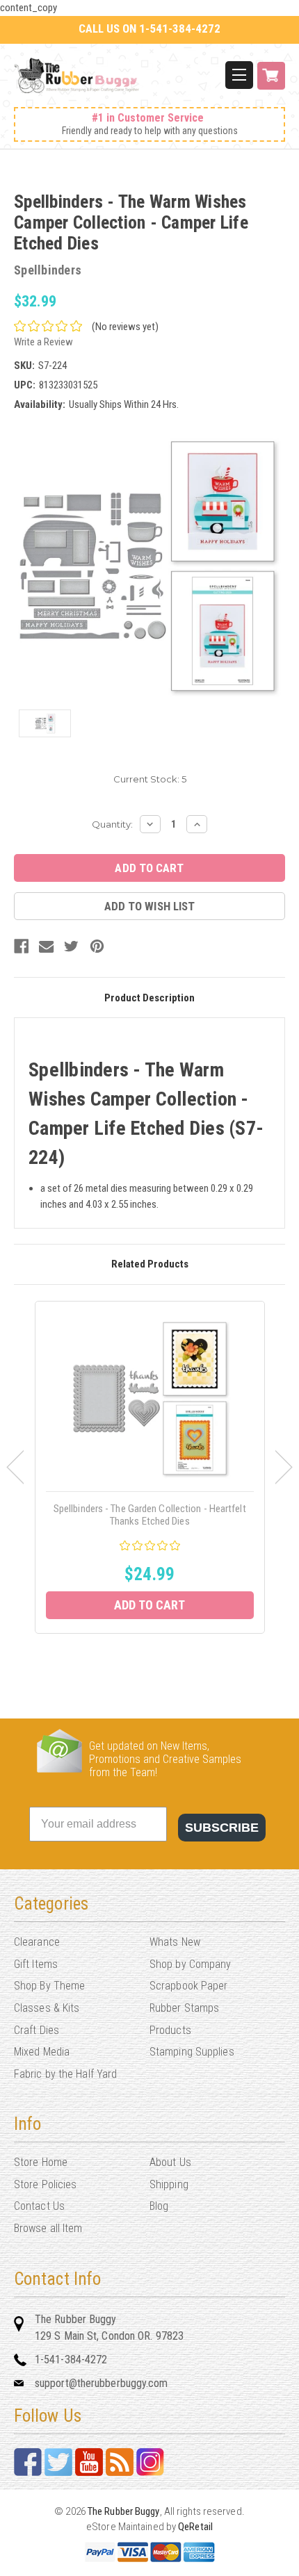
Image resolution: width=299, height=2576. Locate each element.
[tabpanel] (150, 1467)
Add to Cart (149, 1605)
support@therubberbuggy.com (102, 2383)
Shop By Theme (49, 1986)
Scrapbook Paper (189, 1986)
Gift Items (36, 1964)
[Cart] (271, 83)
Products (170, 2030)
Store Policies (45, 2184)
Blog (159, 2206)
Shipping (169, 2184)
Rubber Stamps (184, 2008)
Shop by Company (191, 1964)
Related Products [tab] (150, 1264)
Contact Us (39, 2206)
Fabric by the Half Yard (65, 2074)
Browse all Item (48, 2228)
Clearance (37, 1942)
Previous (15, 1467)
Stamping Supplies (192, 2052)
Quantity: (112, 824)
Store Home (41, 2162)
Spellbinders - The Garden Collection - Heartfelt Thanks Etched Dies (150, 1515)
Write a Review (43, 342)
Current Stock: (150, 779)
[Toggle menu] (239, 75)
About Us (170, 2162)
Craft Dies (37, 2030)
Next (284, 1467)
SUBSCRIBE (222, 1828)
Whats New (175, 1942)
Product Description (149, 998)
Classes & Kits (47, 2008)
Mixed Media (42, 2052)
